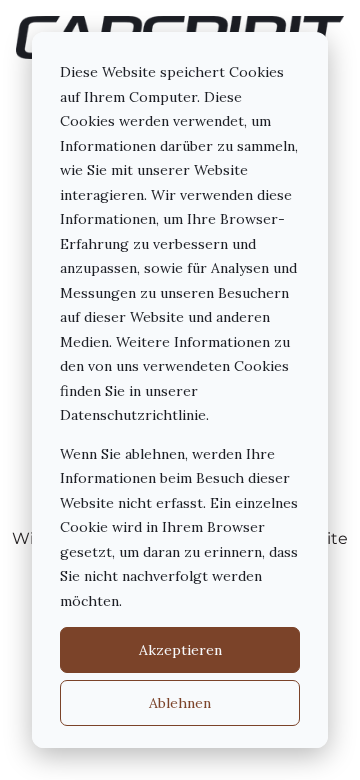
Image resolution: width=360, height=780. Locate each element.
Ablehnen (180, 703)
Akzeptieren (180, 650)
